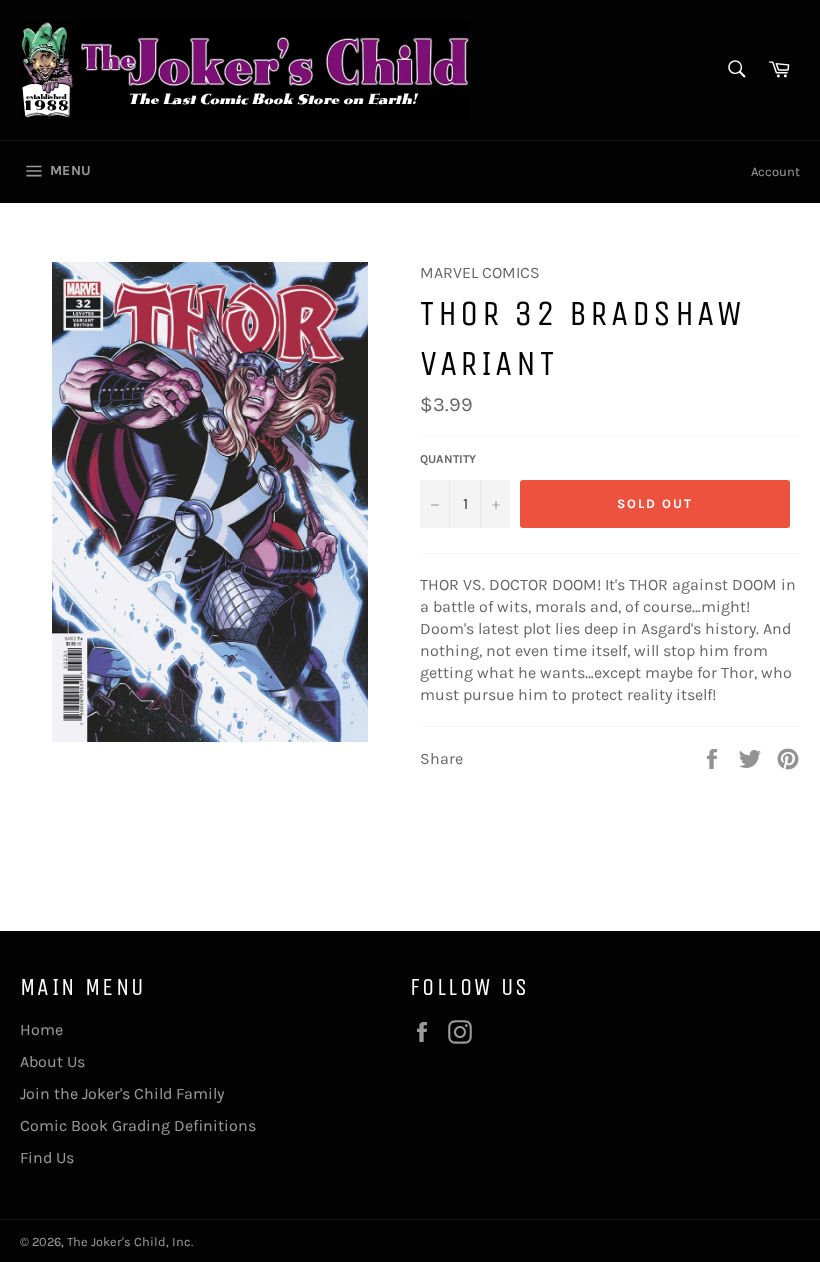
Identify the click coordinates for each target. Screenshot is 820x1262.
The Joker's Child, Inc (129, 1241)
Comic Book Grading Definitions (138, 1125)
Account (775, 171)
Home (41, 1029)
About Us (52, 1061)
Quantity (448, 459)
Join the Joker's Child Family (122, 1093)
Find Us (47, 1157)
